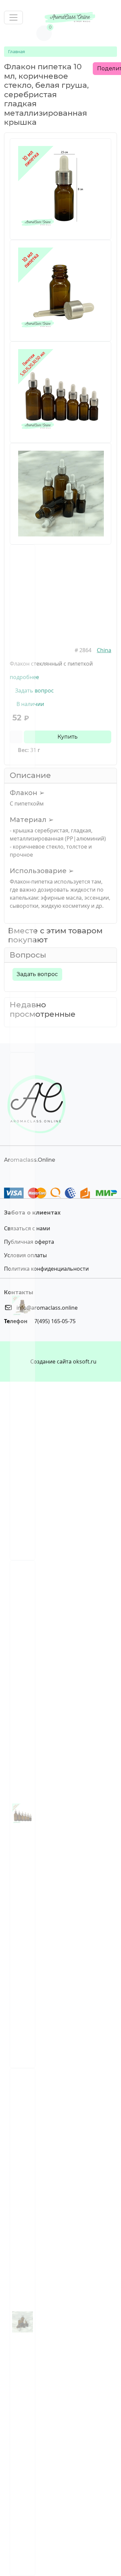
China (104, 650)
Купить (68, 737)
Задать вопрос (37, 974)
